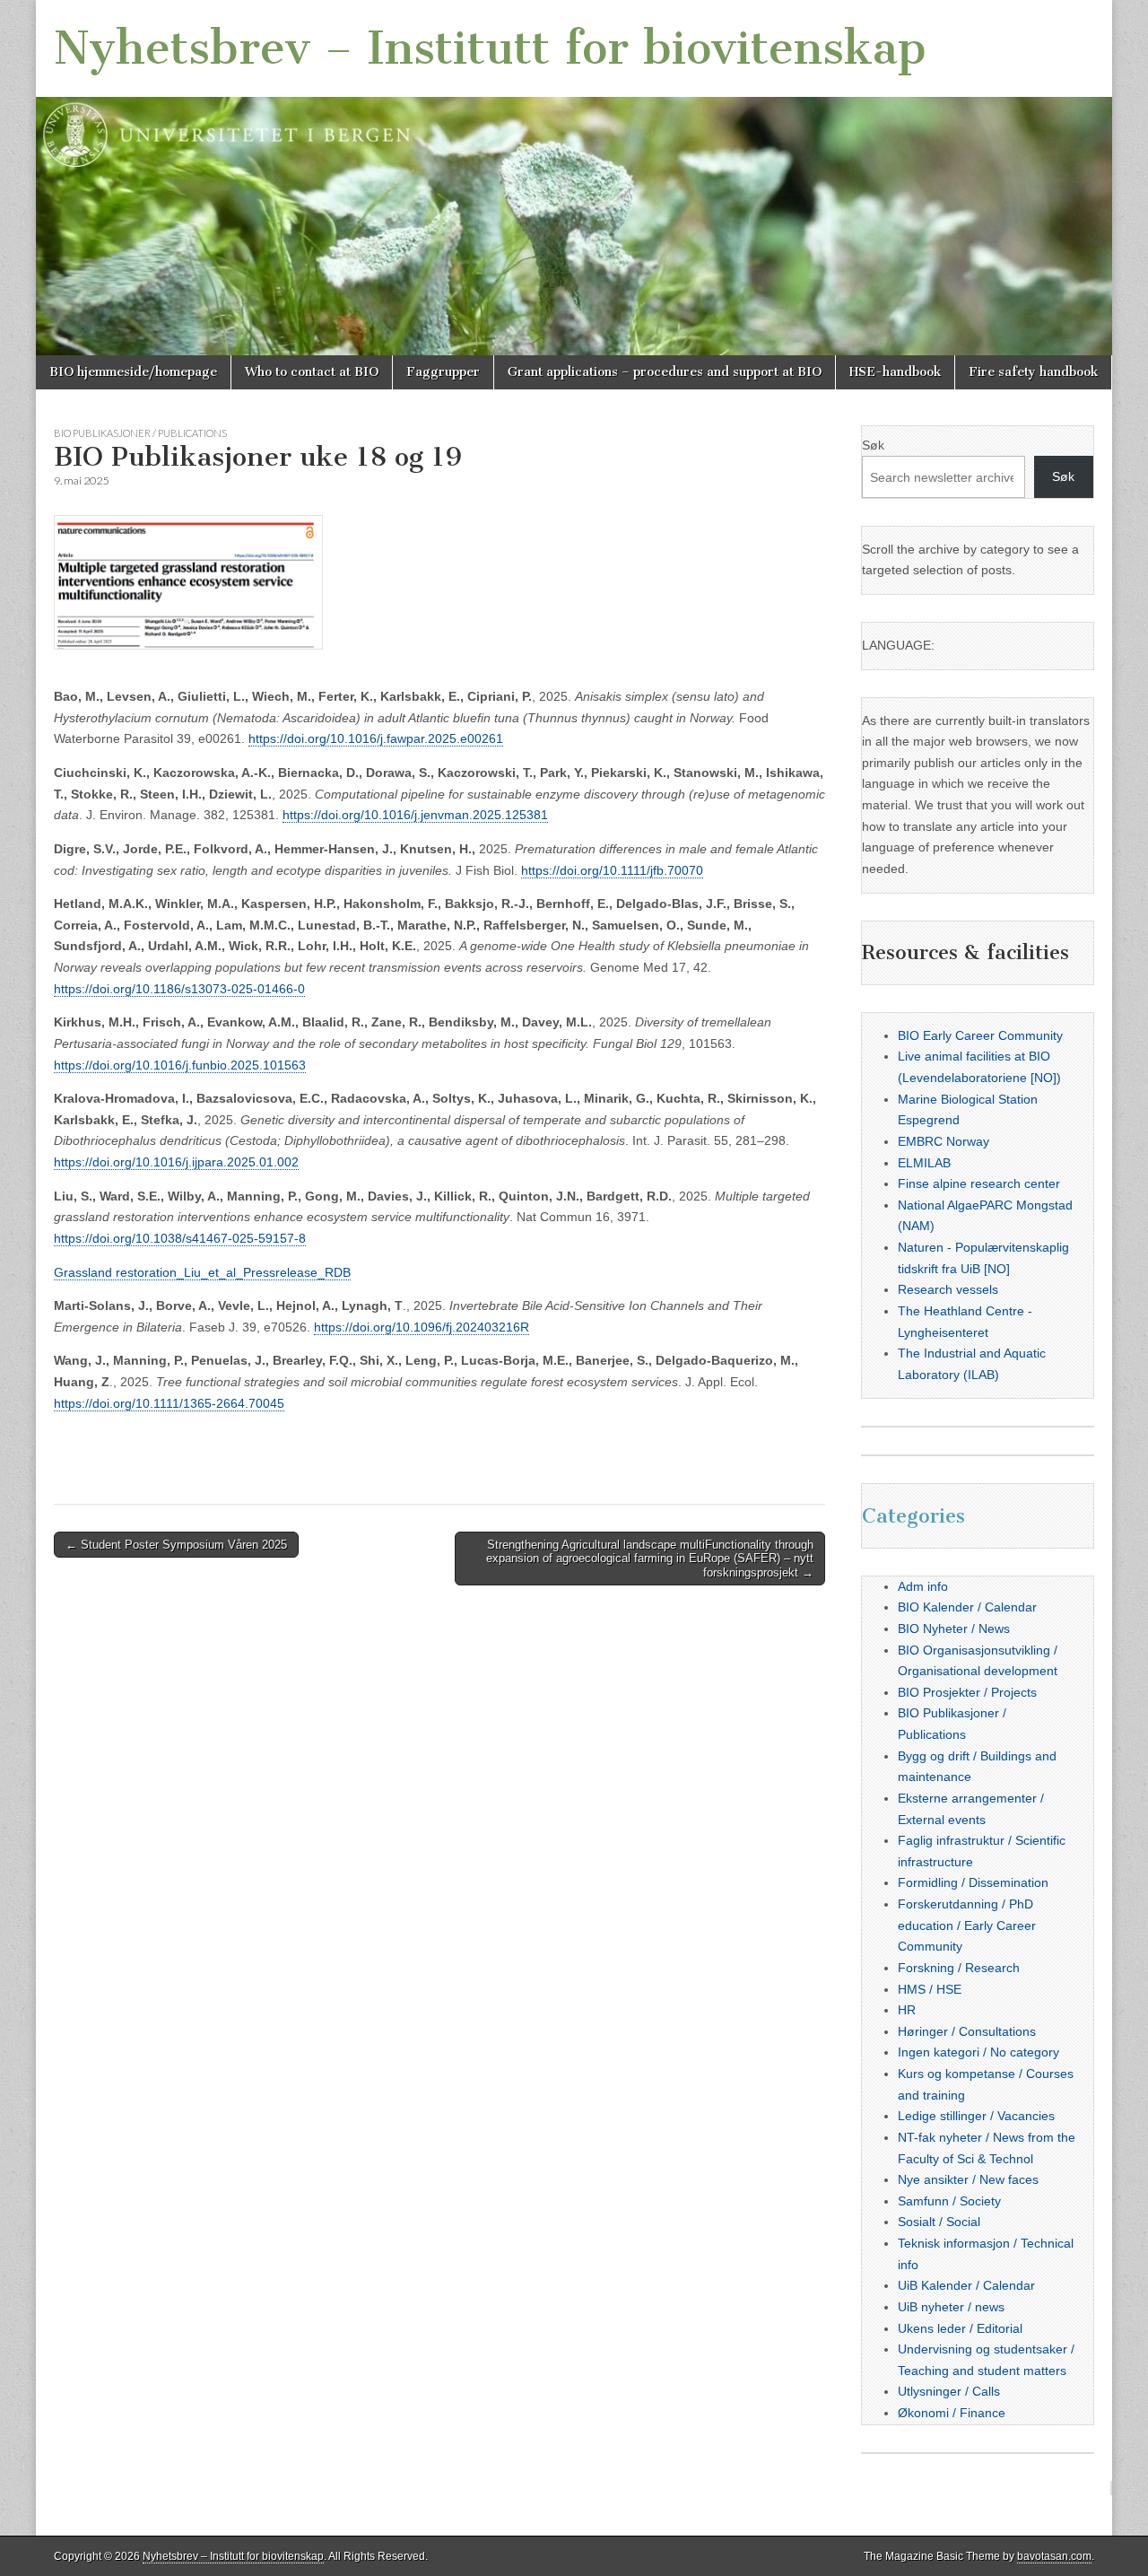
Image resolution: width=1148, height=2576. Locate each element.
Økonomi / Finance (952, 2413)
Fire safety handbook (1033, 372)
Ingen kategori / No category (978, 2052)
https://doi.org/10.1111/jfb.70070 (612, 870)
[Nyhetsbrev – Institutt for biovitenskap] (574, 178)
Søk (873, 445)
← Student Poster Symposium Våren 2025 (176, 1545)
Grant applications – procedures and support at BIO (665, 372)
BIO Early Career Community (980, 1035)
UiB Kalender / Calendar (966, 2285)
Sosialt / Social (939, 2222)
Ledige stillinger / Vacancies (976, 2116)
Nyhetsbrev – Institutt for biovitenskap (490, 48)
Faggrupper (443, 372)
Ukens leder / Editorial (960, 2328)
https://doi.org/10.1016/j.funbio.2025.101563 (180, 1065)
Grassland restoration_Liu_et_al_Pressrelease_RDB (202, 1272)
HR (907, 2010)
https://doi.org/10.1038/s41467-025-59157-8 (180, 1238)
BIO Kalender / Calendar (967, 1607)
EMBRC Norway (944, 1141)
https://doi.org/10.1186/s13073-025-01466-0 (179, 989)
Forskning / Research (959, 1968)
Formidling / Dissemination (973, 1882)
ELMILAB (924, 1163)
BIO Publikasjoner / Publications (140, 433)
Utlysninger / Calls (949, 2391)
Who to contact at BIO (312, 372)
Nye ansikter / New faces (968, 2179)
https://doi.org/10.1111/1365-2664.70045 (169, 1403)
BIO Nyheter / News (954, 1629)
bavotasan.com (1054, 2556)
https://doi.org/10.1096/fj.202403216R (422, 1327)
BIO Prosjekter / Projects (967, 1692)
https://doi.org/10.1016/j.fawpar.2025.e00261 (376, 738)
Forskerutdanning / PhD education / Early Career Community (967, 1925)
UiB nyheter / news (951, 2307)
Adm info (923, 1586)
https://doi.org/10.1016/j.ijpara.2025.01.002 (176, 1162)
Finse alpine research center (979, 1183)
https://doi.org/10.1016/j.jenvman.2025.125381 (415, 815)
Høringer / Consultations (967, 2031)
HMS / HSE (930, 1989)
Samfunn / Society (949, 2201)
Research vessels (948, 1289)
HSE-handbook (895, 372)
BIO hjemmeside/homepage (133, 372)
